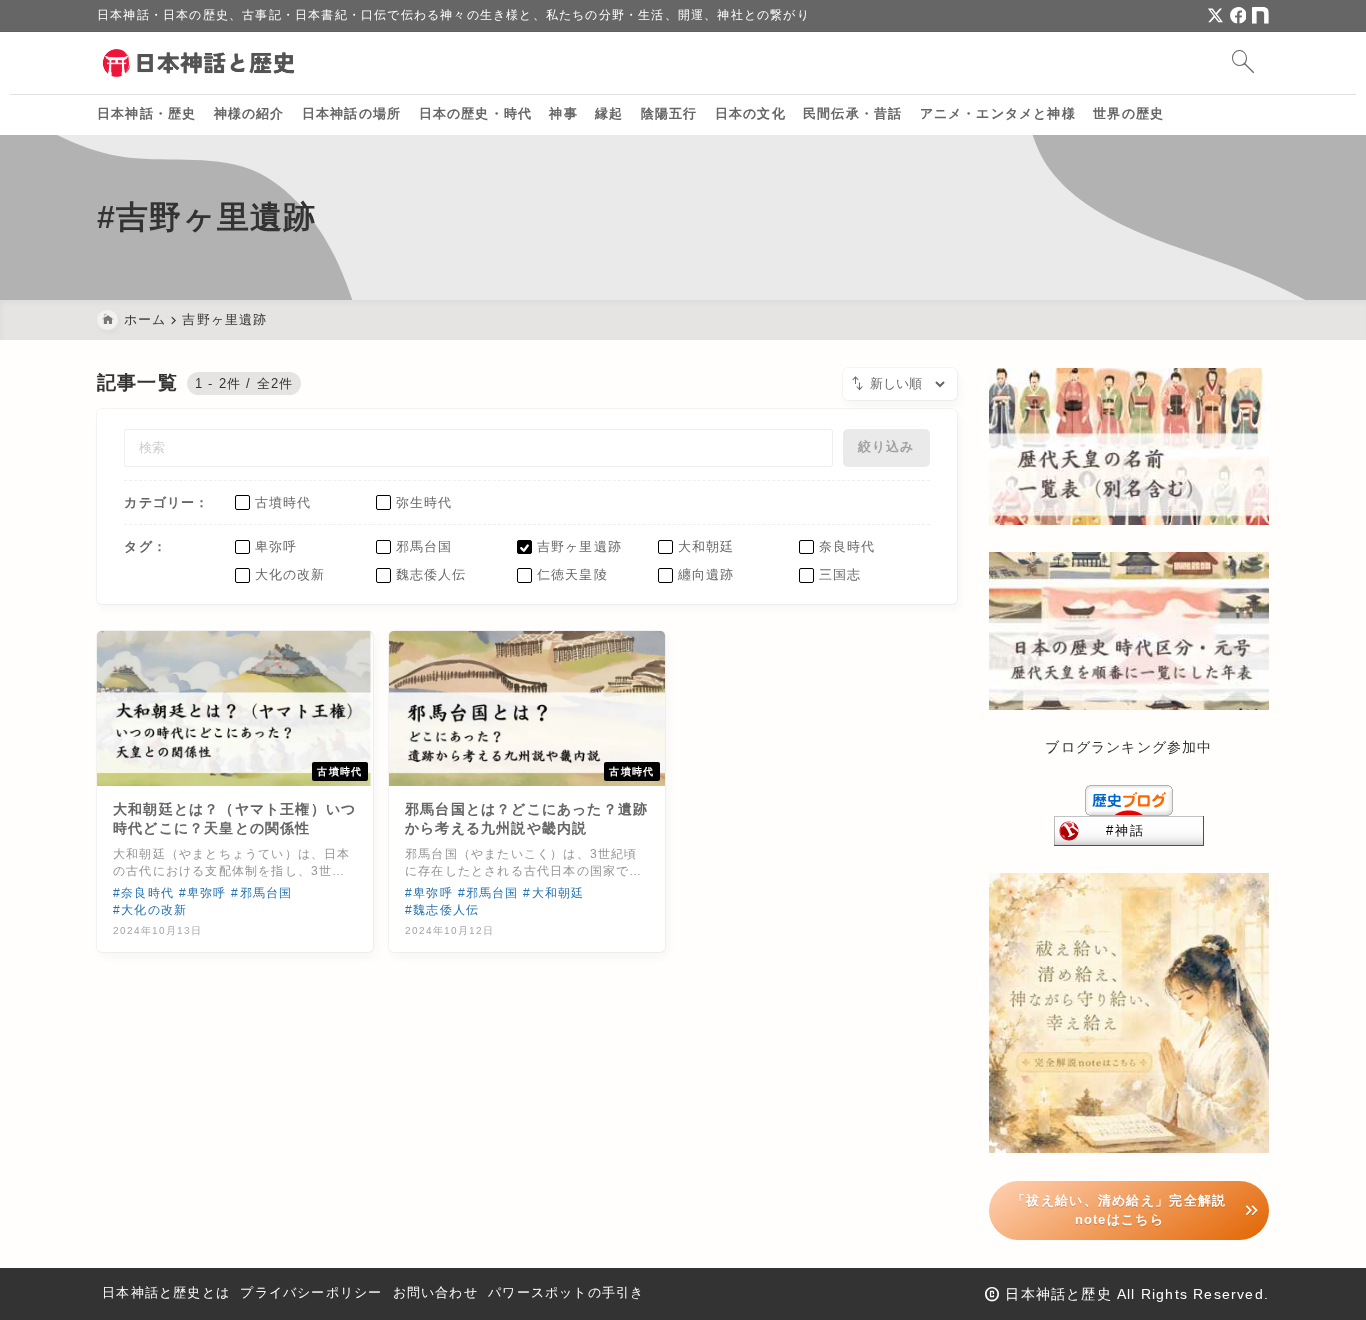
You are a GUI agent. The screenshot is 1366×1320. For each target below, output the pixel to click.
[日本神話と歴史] (200, 63)
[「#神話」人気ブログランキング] (1129, 830)
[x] (1215, 15)
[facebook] (1238, 15)
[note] (1260, 15)
